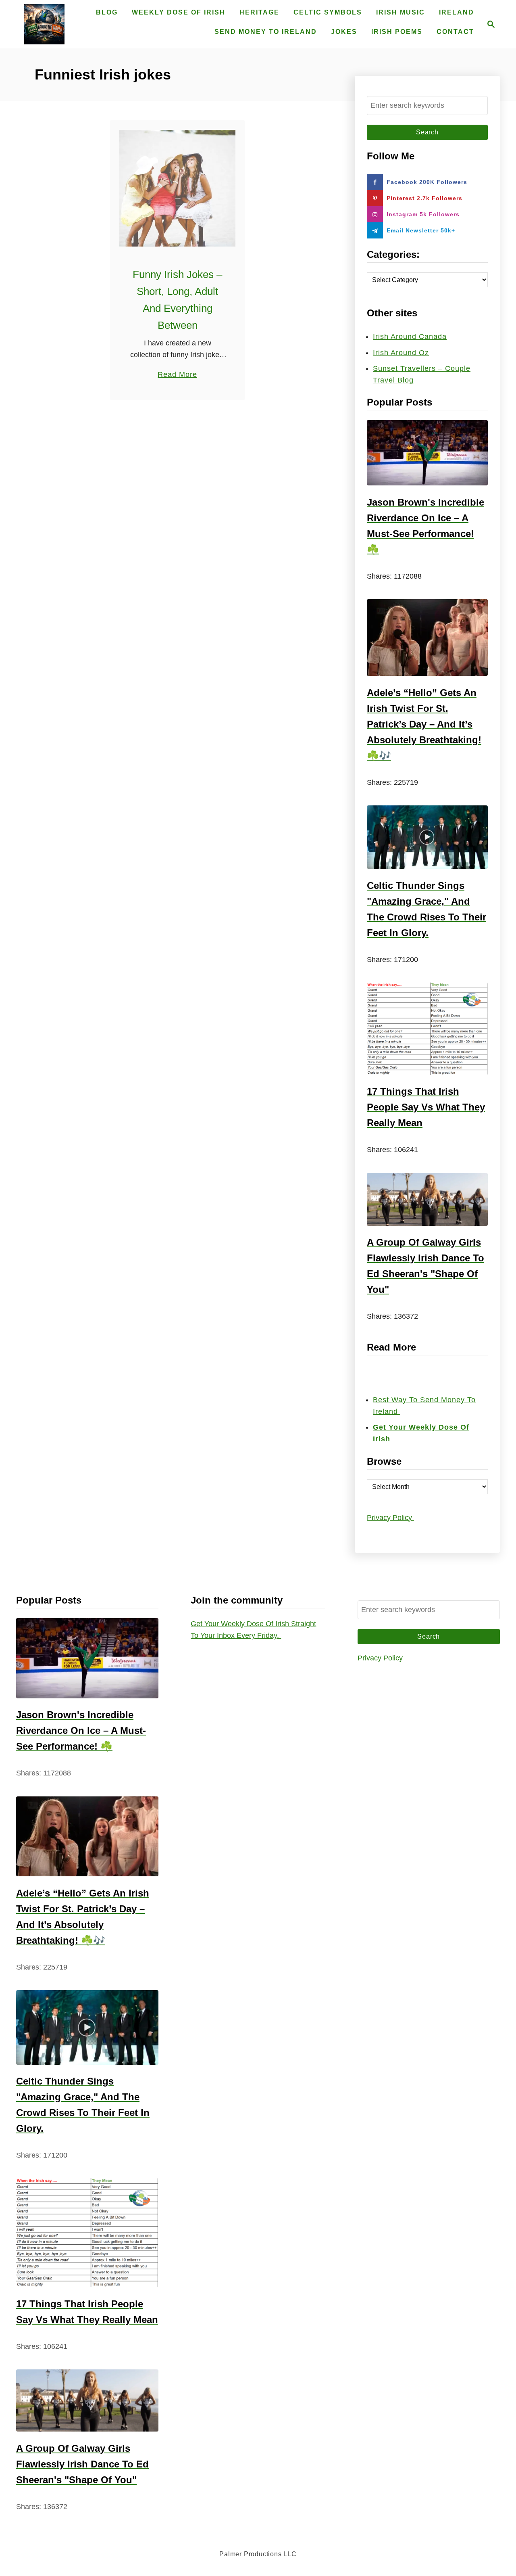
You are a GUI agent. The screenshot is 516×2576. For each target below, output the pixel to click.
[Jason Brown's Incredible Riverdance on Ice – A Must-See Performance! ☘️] (427, 453)
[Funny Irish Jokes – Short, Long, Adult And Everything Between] (178, 188)
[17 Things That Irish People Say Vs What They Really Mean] (427, 1029)
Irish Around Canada (410, 337)
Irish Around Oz (401, 353)
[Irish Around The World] (44, 24)
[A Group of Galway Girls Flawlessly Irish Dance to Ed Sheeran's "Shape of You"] (427, 1199)
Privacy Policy (390, 1518)
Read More (177, 375)
